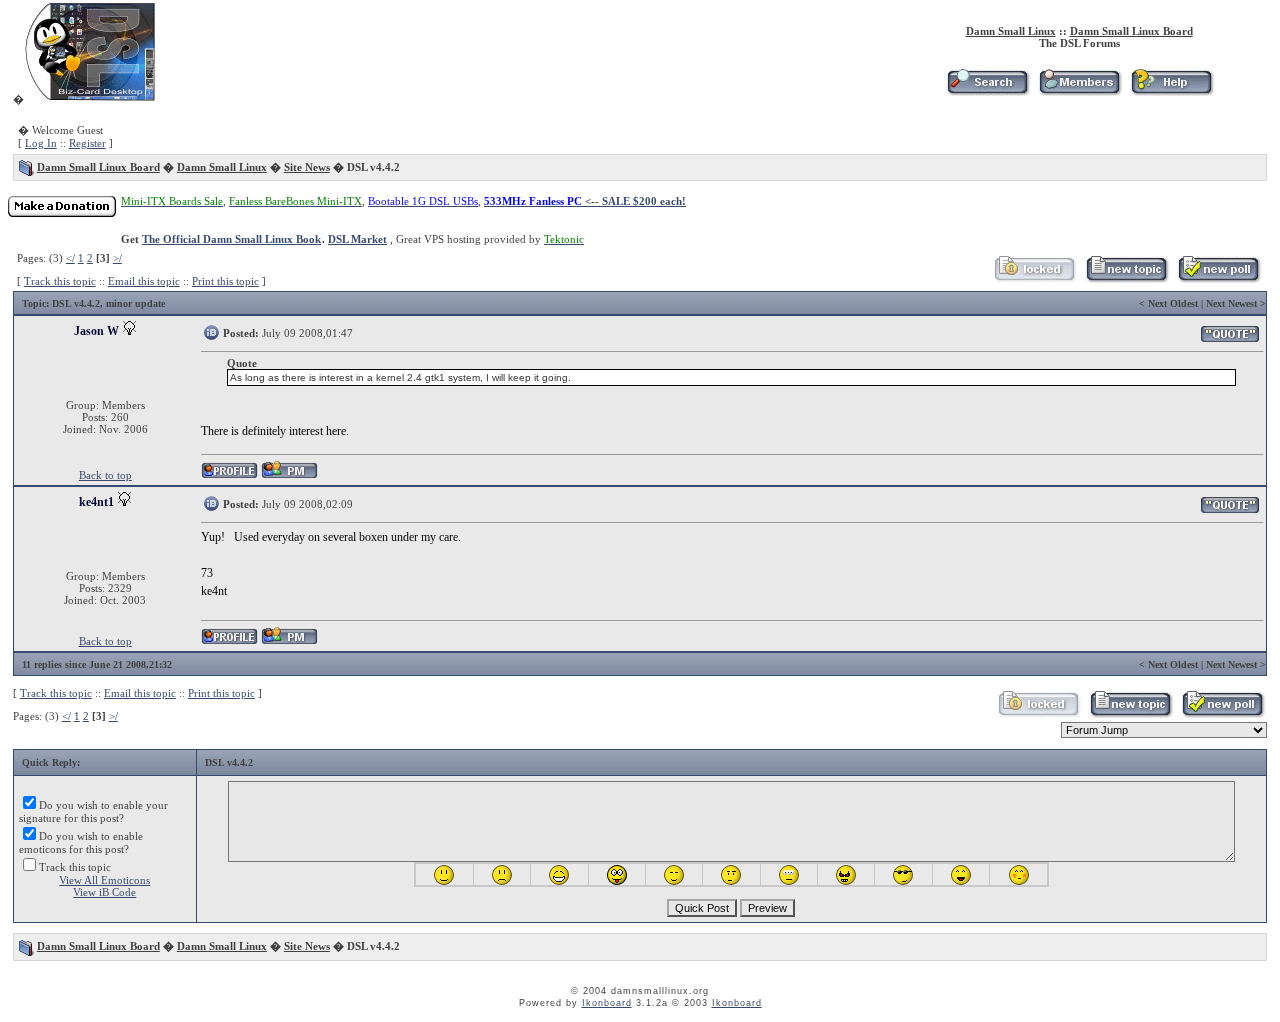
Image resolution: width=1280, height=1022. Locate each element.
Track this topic (60, 281)
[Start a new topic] (1126, 279)
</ (70, 258)
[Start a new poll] (1218, 279)
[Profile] (229, 475)
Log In (41, 143)
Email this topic (144, 281)
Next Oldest (1173, 303)
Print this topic (225, 281)
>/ (117, 258)
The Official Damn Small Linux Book (231, 239)
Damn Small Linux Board (1131, 31)
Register (87, 143)
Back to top (105, 475)
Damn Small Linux (1011, 31)
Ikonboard (607, 1003)
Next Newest (1231, 303)
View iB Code (104, 892)
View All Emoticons (104, 880)
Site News (307, 167)
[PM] (289, 475)
